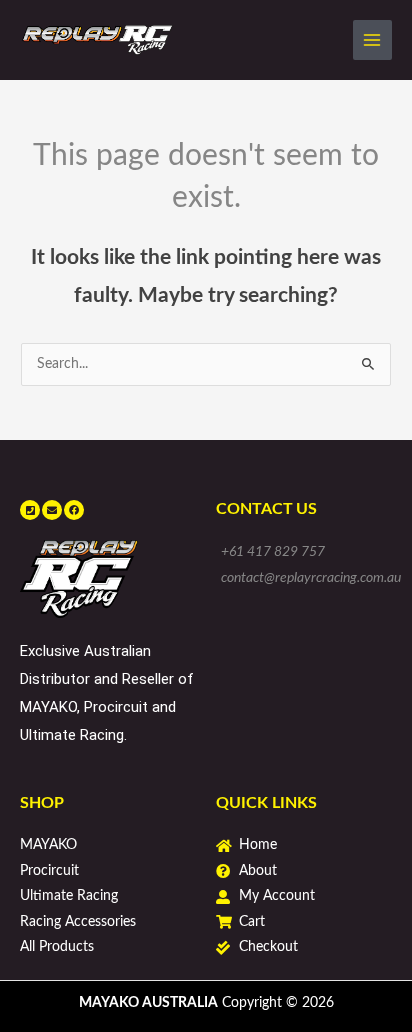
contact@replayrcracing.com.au (311, 578)
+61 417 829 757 (273, 552)
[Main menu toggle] (372, 39)
